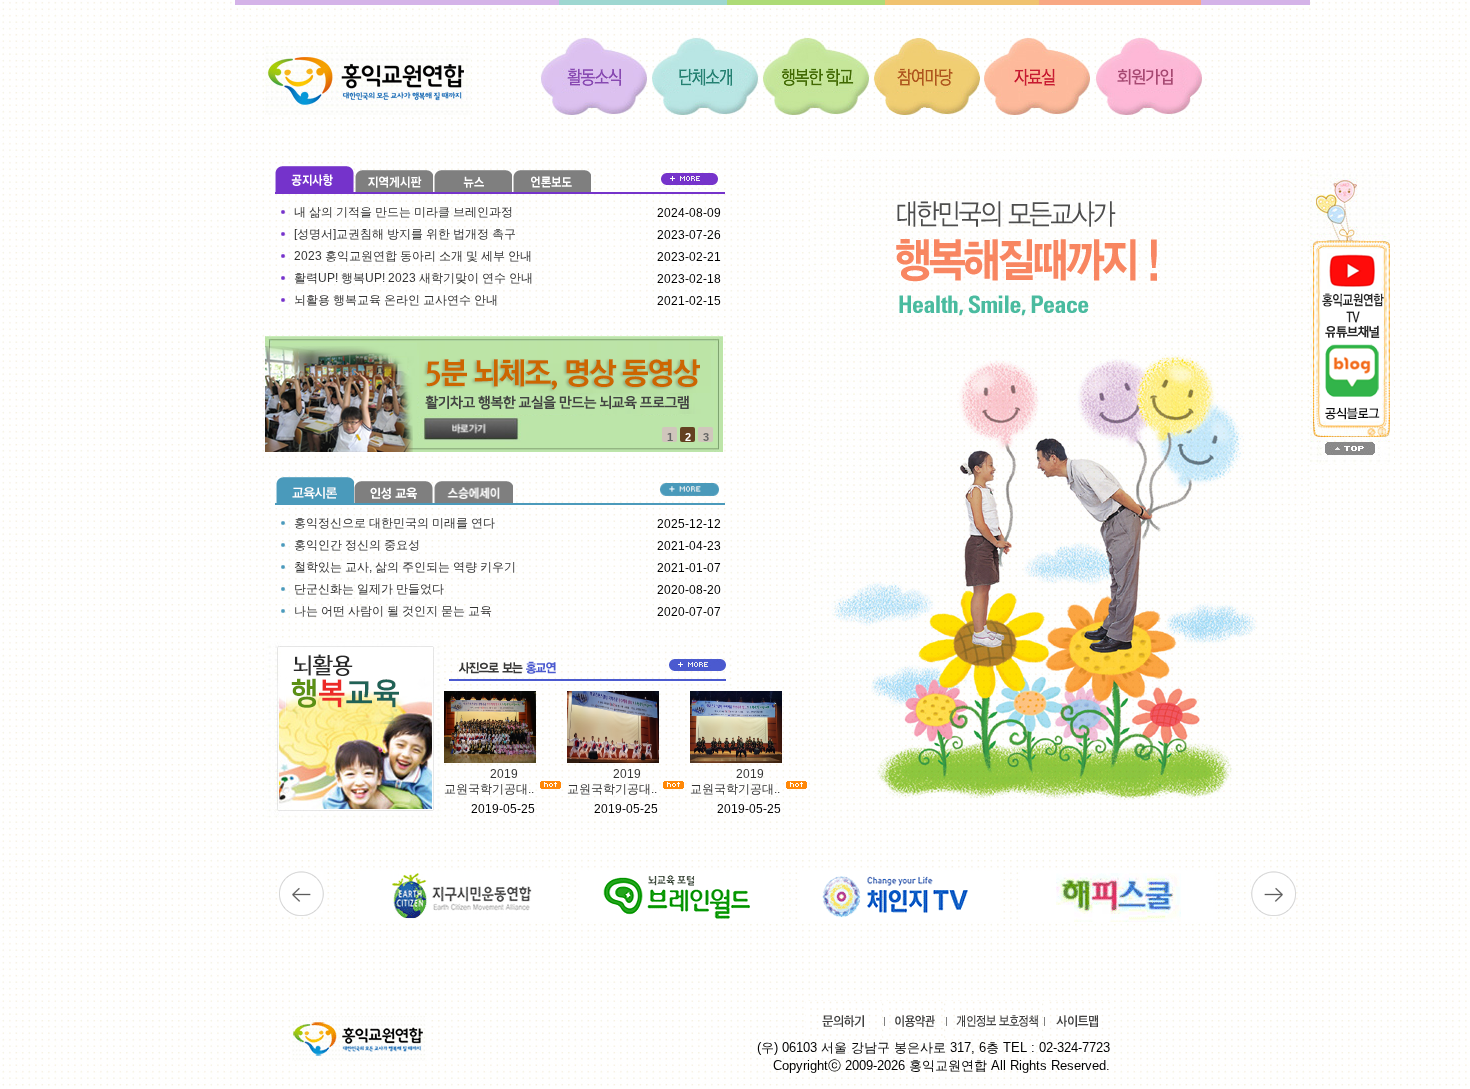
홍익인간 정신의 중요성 (357, 545)
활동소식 (594, 75)
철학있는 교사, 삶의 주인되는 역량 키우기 (405, 567)
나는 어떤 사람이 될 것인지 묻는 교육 (393, 611)
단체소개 (705, 75)
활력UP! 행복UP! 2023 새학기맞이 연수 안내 (413, 278)
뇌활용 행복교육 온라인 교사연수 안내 (396, 300)
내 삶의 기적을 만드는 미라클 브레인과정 (403, 212)
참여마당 (927, 75)
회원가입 (1149, 75)
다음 (1273, 894)
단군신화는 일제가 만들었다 (369, 589)
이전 (301, 894)
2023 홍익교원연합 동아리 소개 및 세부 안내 (413, 256)
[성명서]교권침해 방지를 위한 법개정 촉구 (405, 234)
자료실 (1038, 75)
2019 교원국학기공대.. (489, 781)
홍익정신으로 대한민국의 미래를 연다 (394, 523)
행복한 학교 (816, 75)
